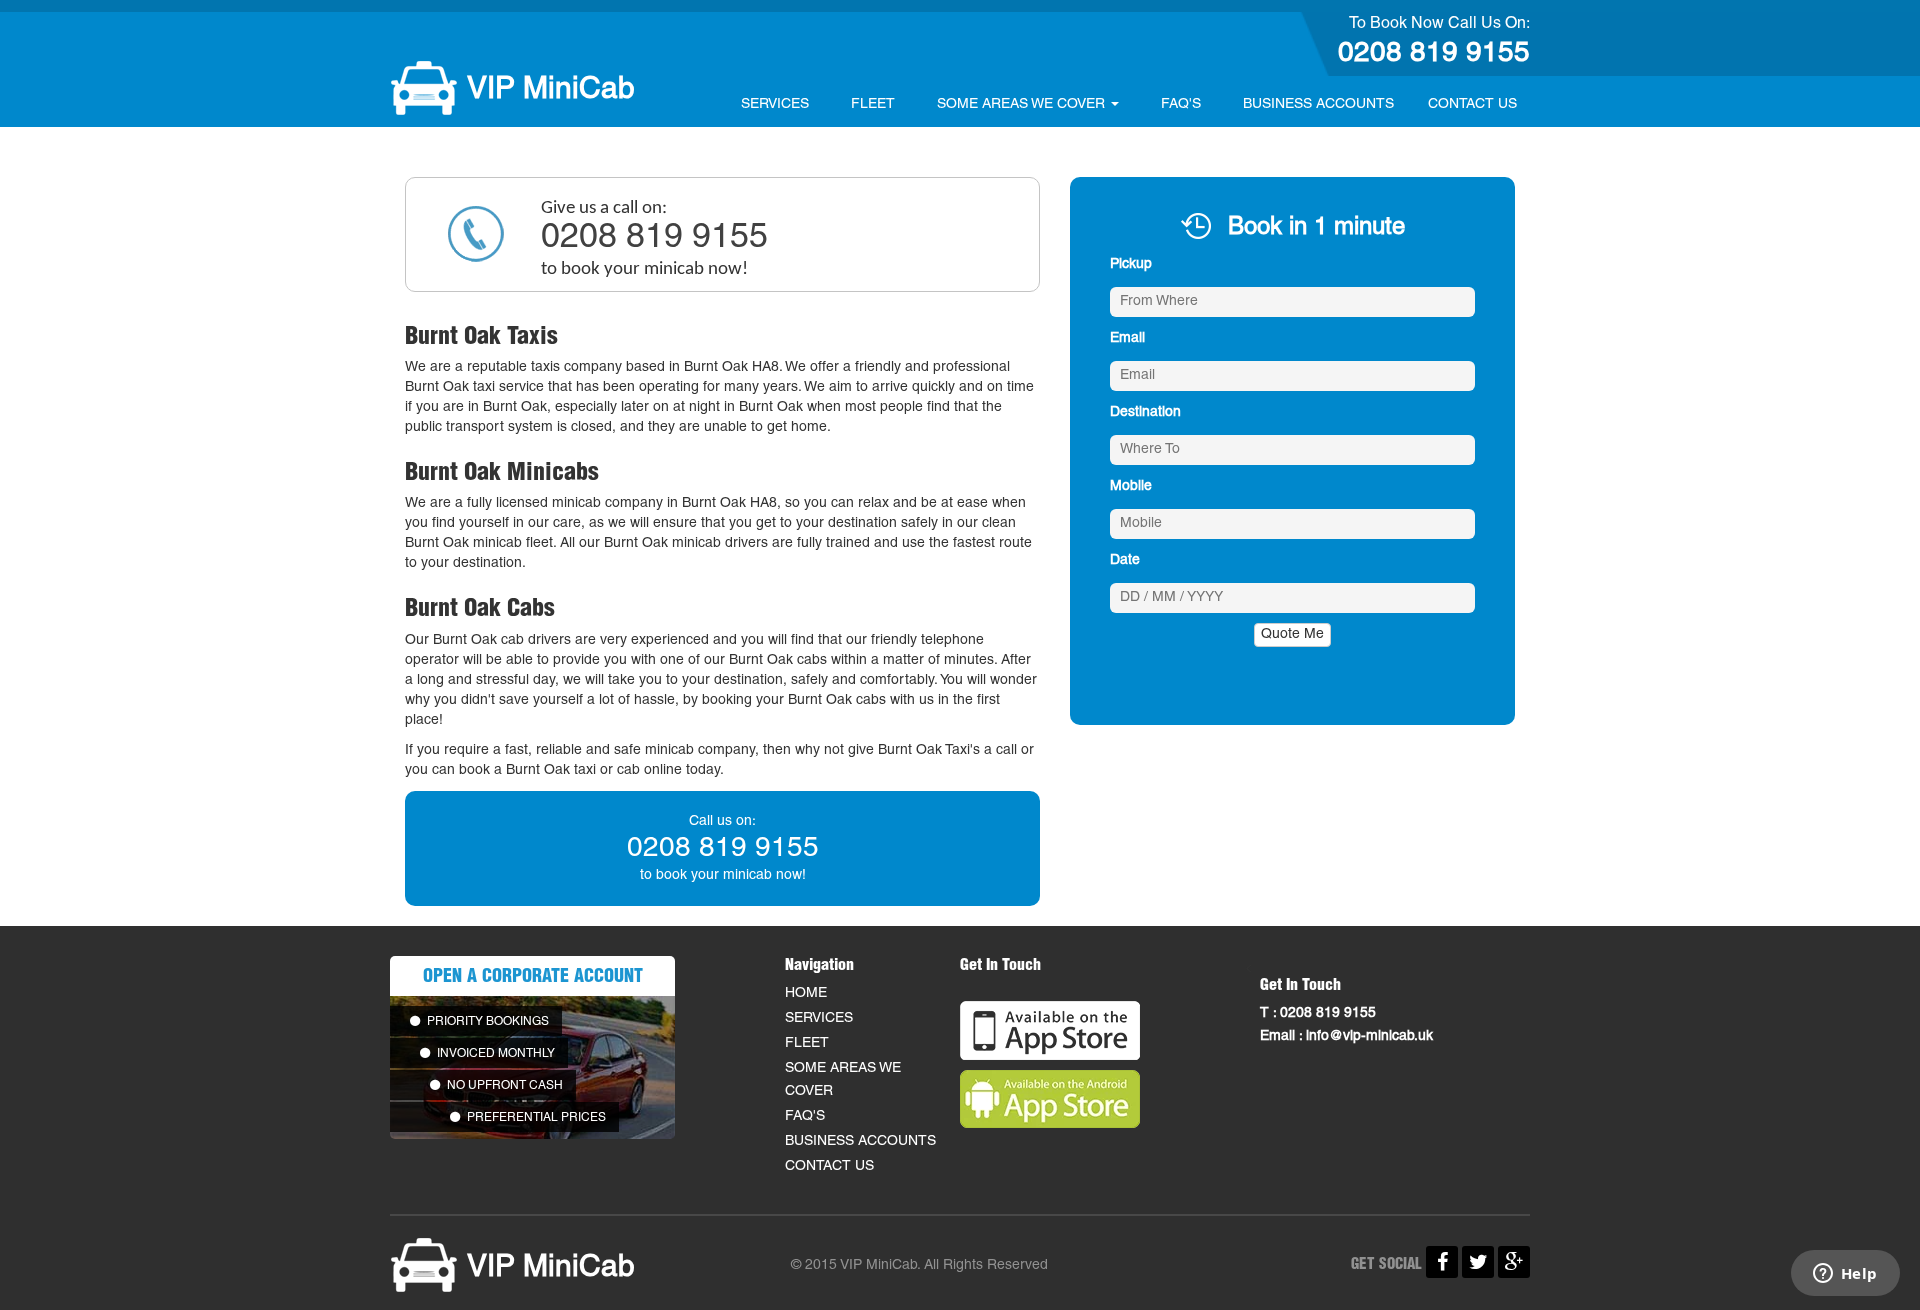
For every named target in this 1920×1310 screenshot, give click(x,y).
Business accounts (1318, 104)
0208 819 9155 (1434, 54)
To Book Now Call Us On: (1439, 24)
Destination (1145, 412)
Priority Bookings (486, 1021)
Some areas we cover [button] (1023, 104)
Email (1127, 338)
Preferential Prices (535, 1117)
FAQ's (1181, 104)
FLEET (873, 104)
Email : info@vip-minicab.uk (1346, 1036)
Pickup (1131, 264)
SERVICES (775, 104)
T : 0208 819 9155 (1318, 1013)
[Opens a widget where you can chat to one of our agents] (1845, 1275)
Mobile (1131, 486)
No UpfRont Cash (503, 1085)
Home (806, 993)
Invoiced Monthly (494, 1053)
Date (1125, 560)
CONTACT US (1472, 104)
